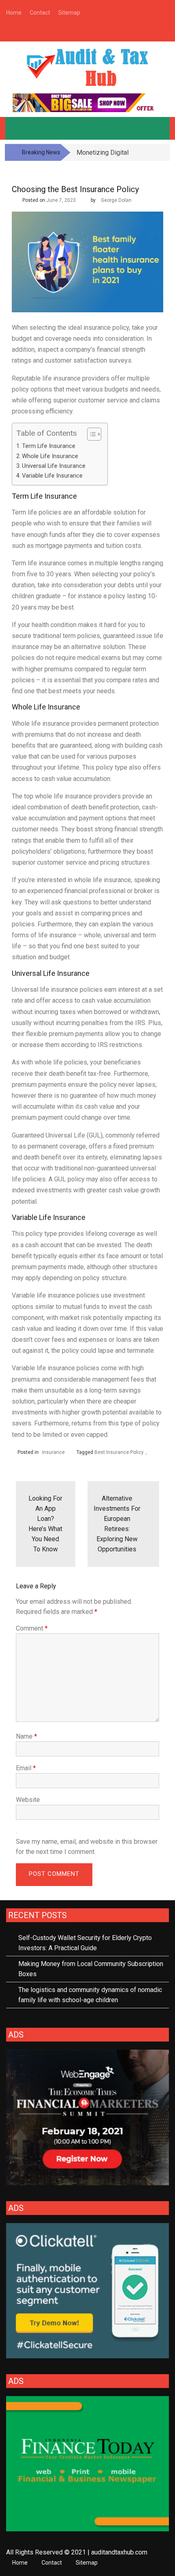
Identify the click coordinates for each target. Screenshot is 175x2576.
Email (26, 1768)
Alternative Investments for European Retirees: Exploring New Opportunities (117, 1524)
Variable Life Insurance (52, 476)
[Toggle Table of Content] (90, 434)
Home (20, 2563)
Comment (32, 1628)
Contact (52, 2563)
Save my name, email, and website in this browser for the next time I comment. (87, 1847)
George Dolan (116, 200)
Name (26, 1736)
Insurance (53, 1452)
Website (28, 1800)
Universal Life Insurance (54, 466)
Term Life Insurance (49, 446)
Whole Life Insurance (50, 456)
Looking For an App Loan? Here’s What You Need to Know (45, 1524)
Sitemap (87, 2563)
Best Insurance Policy (119, 1452)
